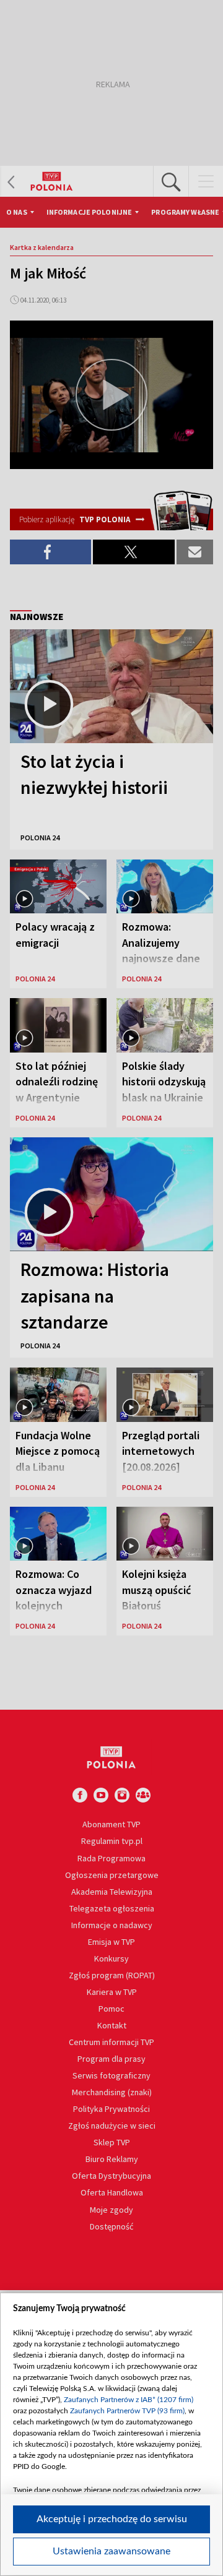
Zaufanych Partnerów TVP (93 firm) (127, 2411)
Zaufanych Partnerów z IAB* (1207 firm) (129, 2400)
